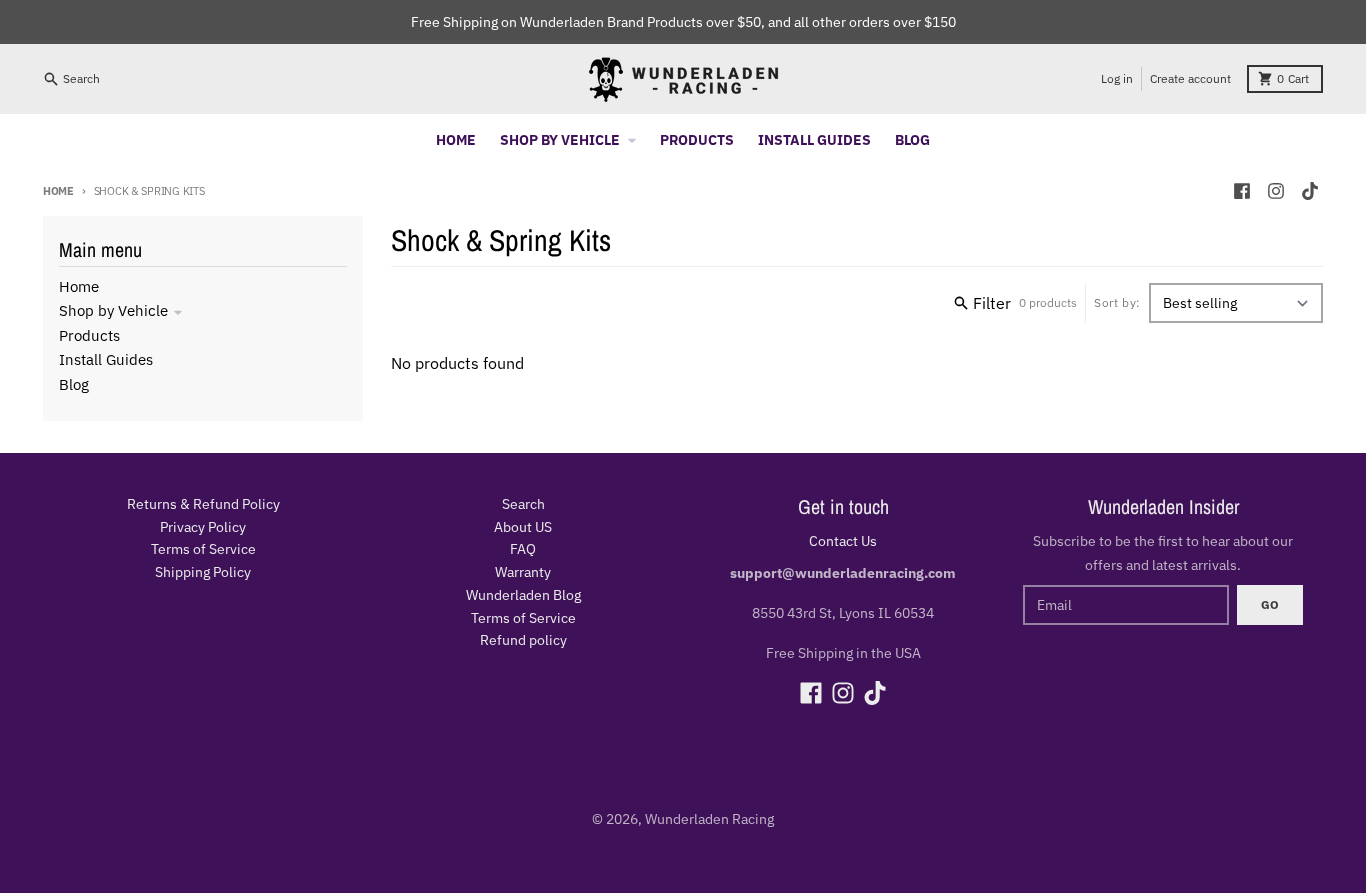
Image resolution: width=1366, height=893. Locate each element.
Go (1270, 604)
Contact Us (843, 541)
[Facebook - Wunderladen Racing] (1242, 191)
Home (58, 191)
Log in (1117, 78)
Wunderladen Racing (709, 819)
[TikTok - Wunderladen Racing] (1310, 191)
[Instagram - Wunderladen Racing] (1276, 191)
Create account (1190, 78)
